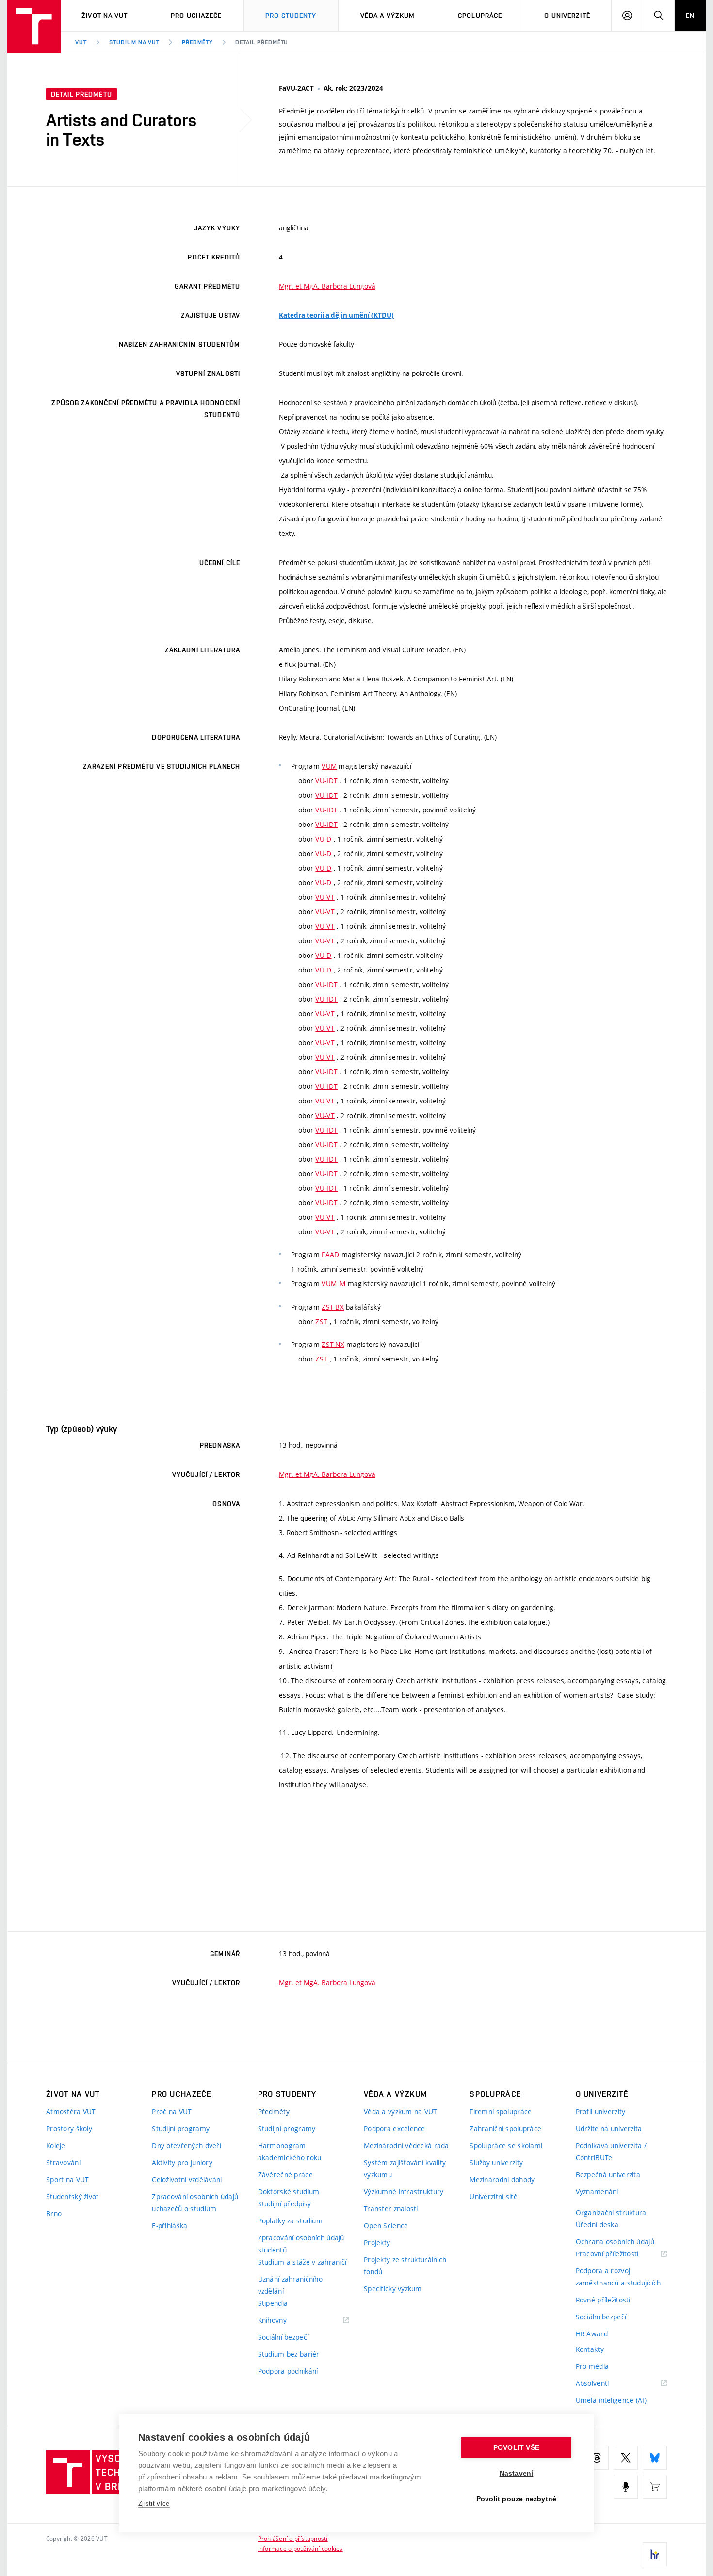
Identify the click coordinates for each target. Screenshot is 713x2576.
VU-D (323, 839)
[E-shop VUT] (655, 2487)
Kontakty (590, 2349)
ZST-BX (333, 1307)
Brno (54, 2213)
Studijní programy (181, 2129)
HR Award (592, 2334)
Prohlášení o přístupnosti (293, 2538)
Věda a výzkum (388, 16)
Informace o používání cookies (300, 2548)
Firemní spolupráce (501, 2112)
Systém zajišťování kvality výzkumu (405, 2169)
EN (690, 16)
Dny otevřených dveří (186, 2146)
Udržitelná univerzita (609, 2129)
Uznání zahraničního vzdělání (290, 2285)
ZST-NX (333, 1344)
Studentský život (72, 2196)
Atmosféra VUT (71, 2112)
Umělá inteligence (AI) (611, 2400)
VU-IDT (326, 781)
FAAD (330, 1255)
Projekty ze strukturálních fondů (405, 2266)
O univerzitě (567, 16)
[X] (626, 2458)
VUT (81, 42)
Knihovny (285, 2321)
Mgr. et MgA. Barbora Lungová (327, 286)
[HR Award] (655, 2554)
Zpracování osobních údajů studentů (301, 2244)
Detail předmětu (262, 42)
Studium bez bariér (289, 2354)
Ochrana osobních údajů (615, 2242)
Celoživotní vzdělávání (187, 2179)
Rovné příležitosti (603, 2300)
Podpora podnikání (288, 2371)
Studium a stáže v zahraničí (302, 2262)
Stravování (63, 2163)
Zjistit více (154, 2503)
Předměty (197, 42)
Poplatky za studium (290, 2221)
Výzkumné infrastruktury (404, 2192)
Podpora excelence (395, 2129)
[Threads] (597, 2458)
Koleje (56, 2146)
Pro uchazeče (196, 16)
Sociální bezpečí (283, 2337)
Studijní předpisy (285, 2204)
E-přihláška (170, 2226)
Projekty (377, 2243)
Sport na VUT (67, 2179)
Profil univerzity (601, 2112)
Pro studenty (291, 16)
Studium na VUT (134, 42)
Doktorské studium (289, 2192)
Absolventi (605, 2384)
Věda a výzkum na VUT (401, 2112)
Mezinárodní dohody (502, 2179)
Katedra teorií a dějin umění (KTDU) (336, 315)
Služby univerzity (496, 2163)
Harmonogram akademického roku (290, 2152)
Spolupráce (480, 16)
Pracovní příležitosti (619, 2254)
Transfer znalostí (391, 2209)
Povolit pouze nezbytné (516, 2499)
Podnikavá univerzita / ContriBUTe (611, 2152)
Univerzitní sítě (493, 2196)
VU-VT (325, 897)
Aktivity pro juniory (182, 2163)
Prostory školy (69, 2129)
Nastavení (517, 2473)
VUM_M (333, 1284)
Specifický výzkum (393, 2289)
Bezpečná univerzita (608, 2175)
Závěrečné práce (285, 2175)
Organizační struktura (611, 2212)
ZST (321, 1321)
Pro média (592, 2366)
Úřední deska (597, 2225)
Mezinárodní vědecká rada (406, 2146)
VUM (329, 766)
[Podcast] (626, 2487)
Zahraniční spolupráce (505, 2129)
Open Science (386, 2226)
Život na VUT (105, 16)
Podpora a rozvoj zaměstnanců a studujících (618, 2277)
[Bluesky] (655, 2458)
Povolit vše (516, 2448)
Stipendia (273, 2303)
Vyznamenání (597, 2192)
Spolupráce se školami (506, 2146)
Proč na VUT (172, 2112)
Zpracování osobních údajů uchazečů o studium (195, 2203)
